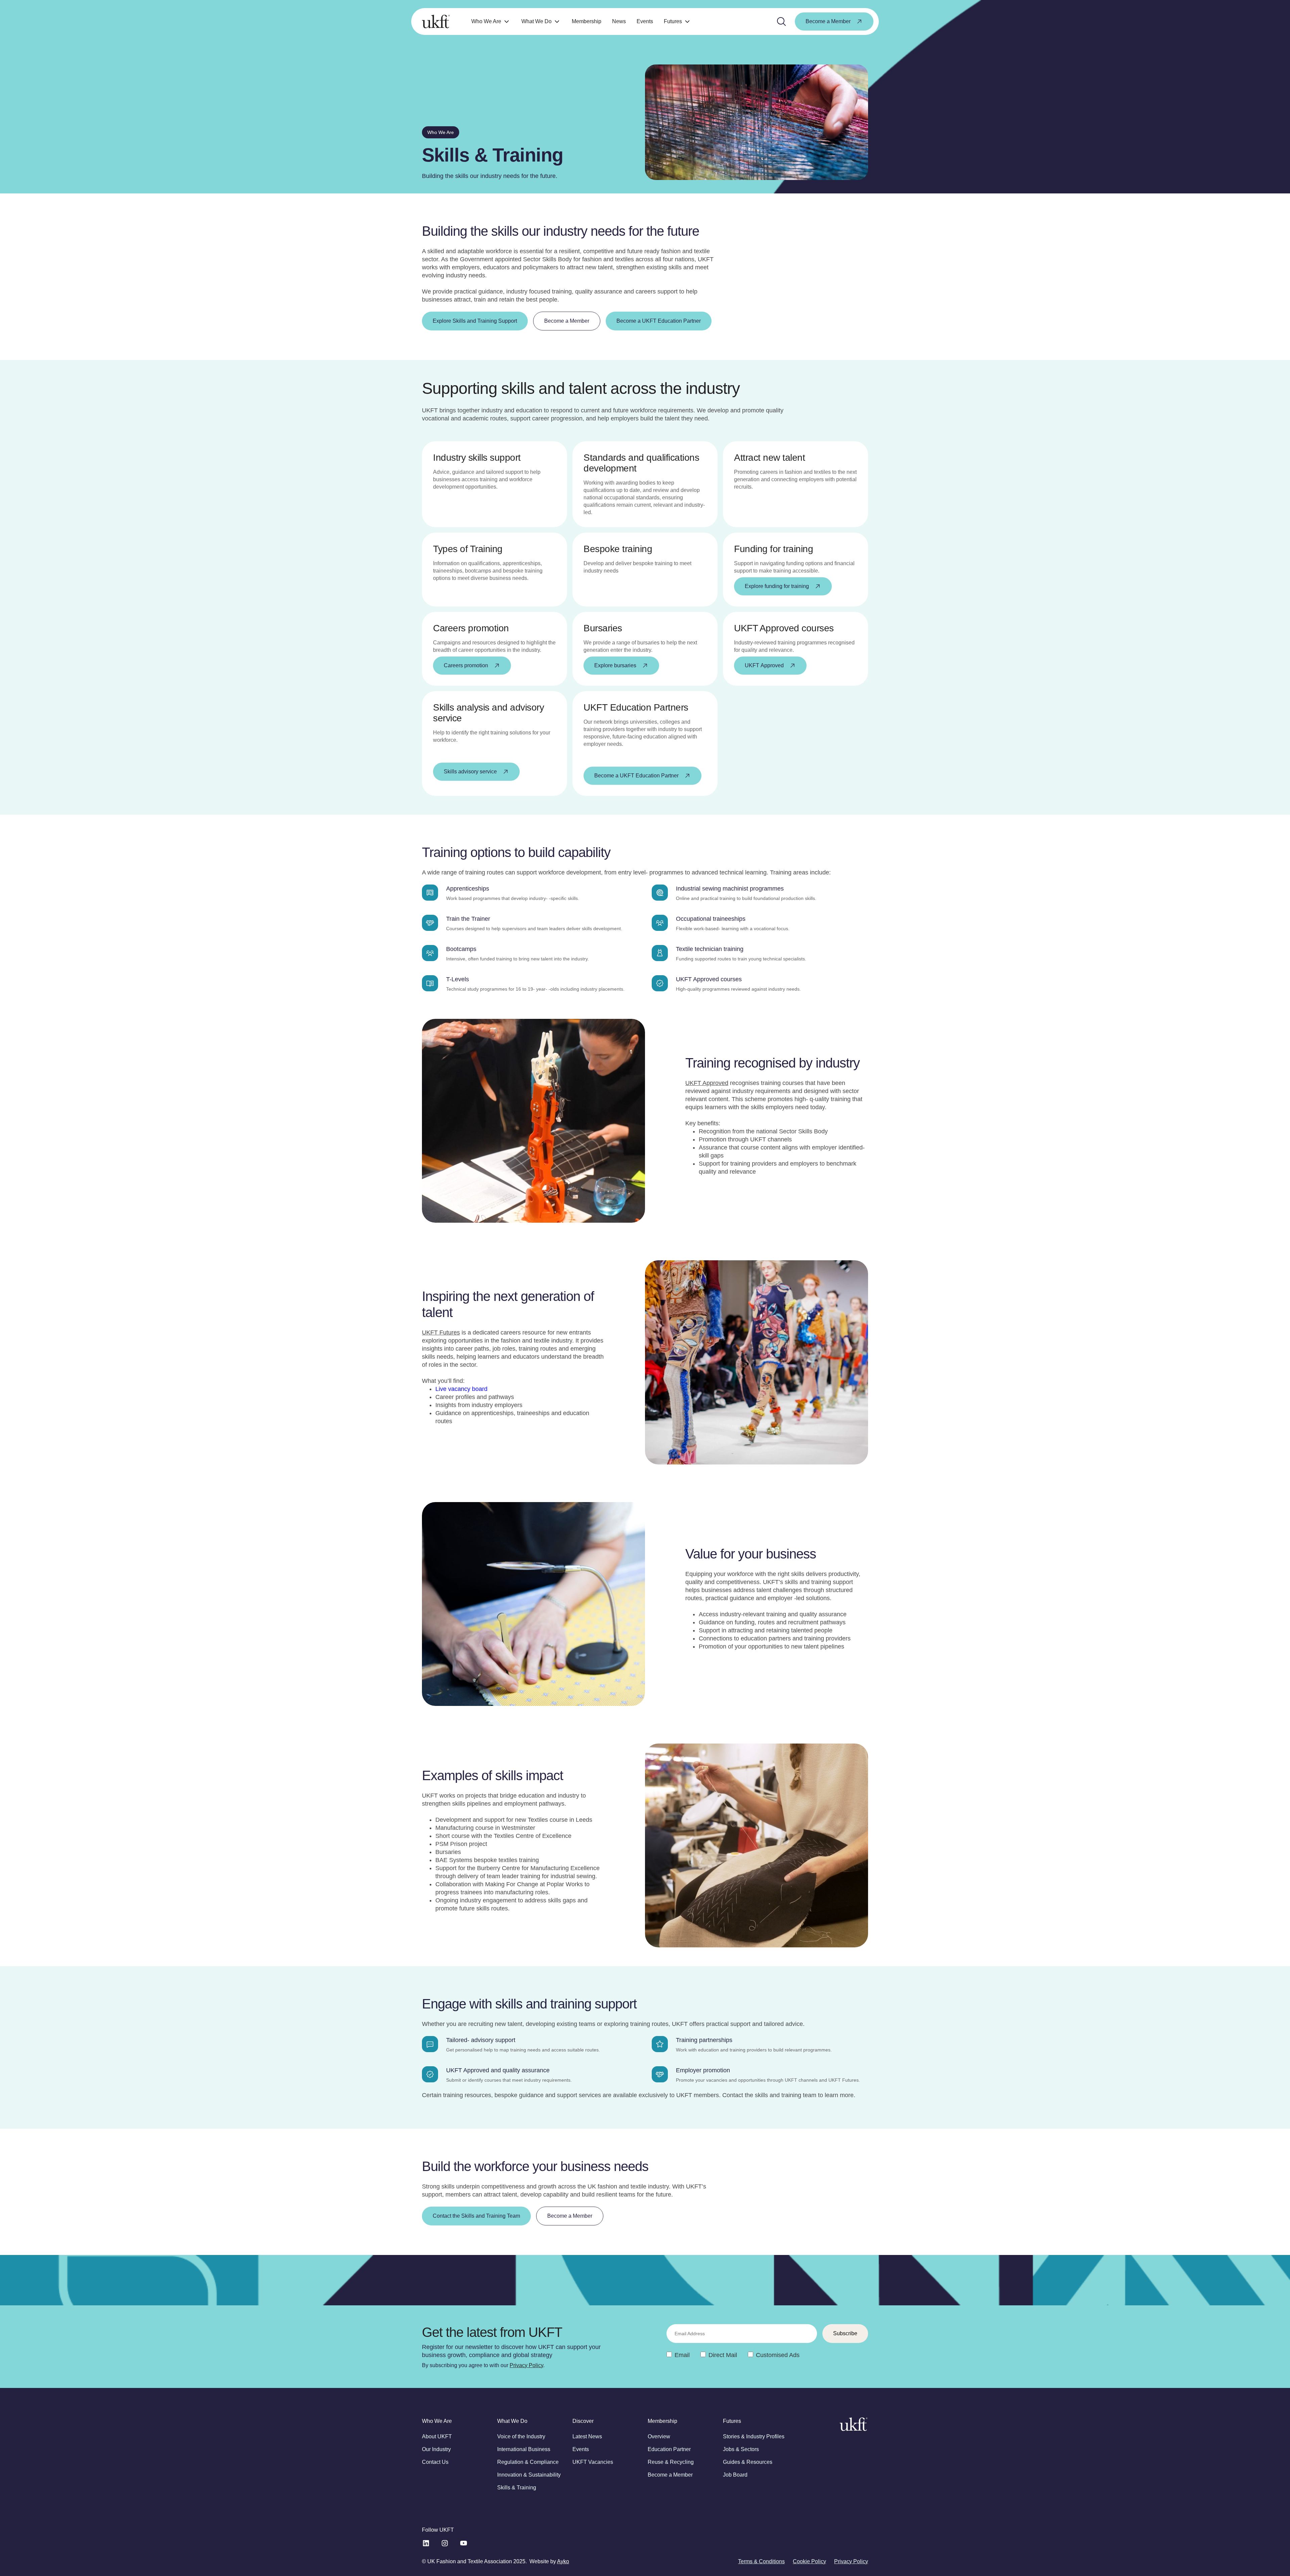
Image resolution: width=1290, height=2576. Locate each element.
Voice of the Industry (521, 2436)
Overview (659, 2436)
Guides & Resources (748, 2462)
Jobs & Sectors (741, 2449)
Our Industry (436, 2449)
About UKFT (437, 2436)
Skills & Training (517, 2488)
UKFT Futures (441, 1332)
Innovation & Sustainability (529, 2475)
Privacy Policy (526, 2365)
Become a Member (670, 2475)
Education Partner (669, 2449)
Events (645, 21)
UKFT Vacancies (593, 2462)
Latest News (587, 2436)
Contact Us (435, 2462)
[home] (436, 21)
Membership (587, 21)
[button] (491, 22)
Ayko (563, 2561)
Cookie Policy (809, 2561)
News (619, 21)
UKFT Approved (707, 1083)
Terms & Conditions (761, 2561)
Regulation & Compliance (528, 2462)
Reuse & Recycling (671, 2462)
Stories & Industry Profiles (754, 2436)
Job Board (735, 2475)
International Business (524, 2449)
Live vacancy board (461, 1389)
